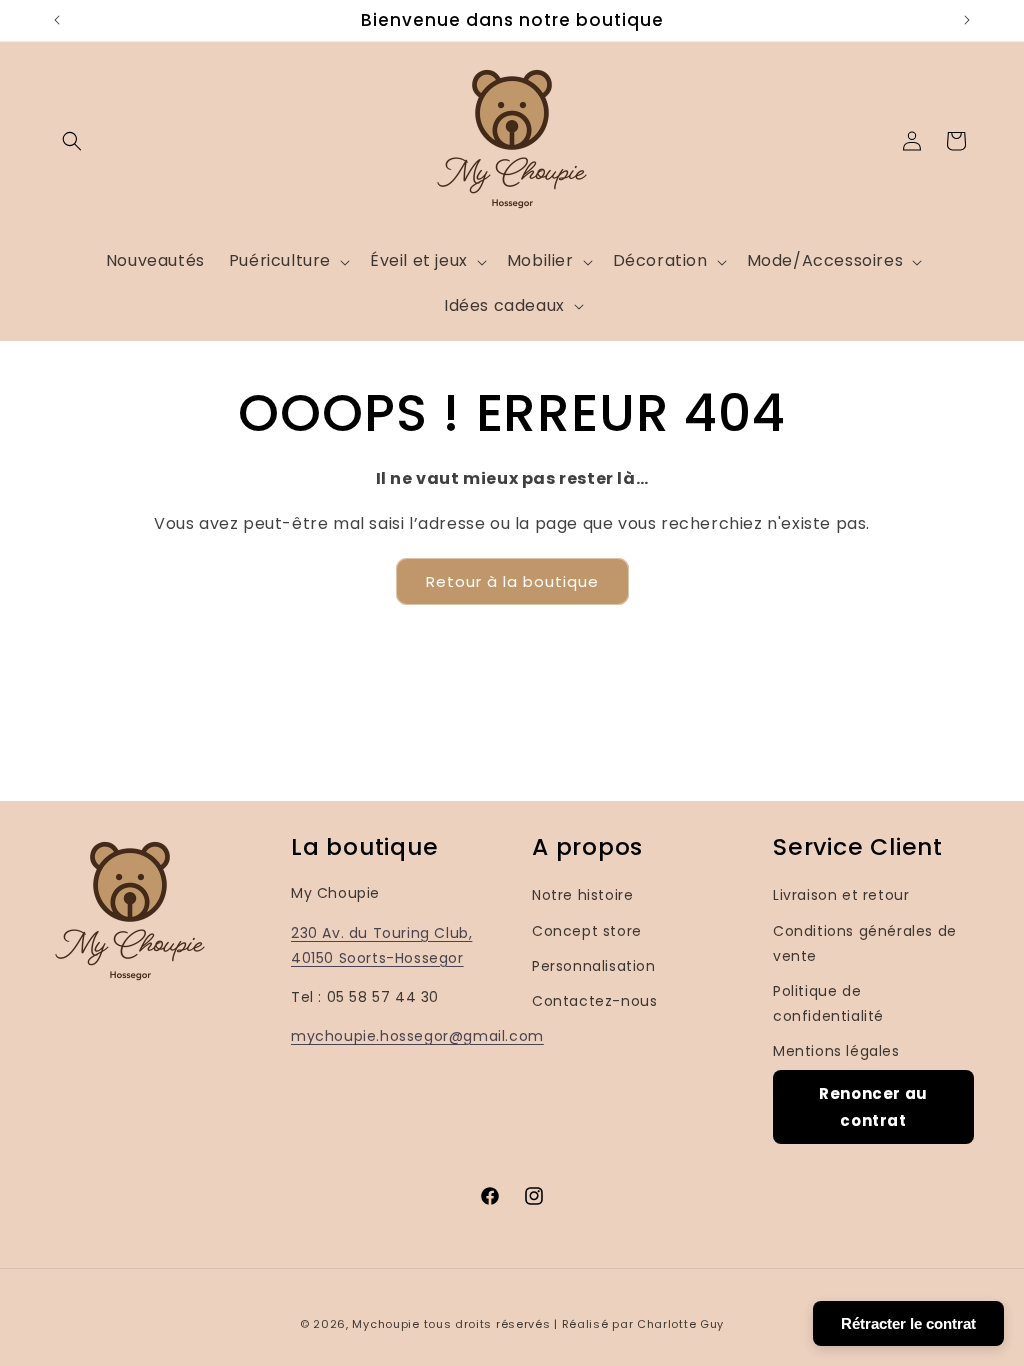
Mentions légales (836, 1051)
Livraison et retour (841, 895)
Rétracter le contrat (908, 1323)
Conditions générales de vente (865, 943)
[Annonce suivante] (967, 20)
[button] (72, 141)
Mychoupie (385, 1324)
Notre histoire (582, 895)
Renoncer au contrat (873, 1107)
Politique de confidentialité (828, 1003)
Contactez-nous (594, 1001)
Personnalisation (594, 966)
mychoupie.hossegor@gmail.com (417, 1036)
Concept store (587, 931)
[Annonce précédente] (57, 20)
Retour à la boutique (512, 581)
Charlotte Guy (680, 1324)
